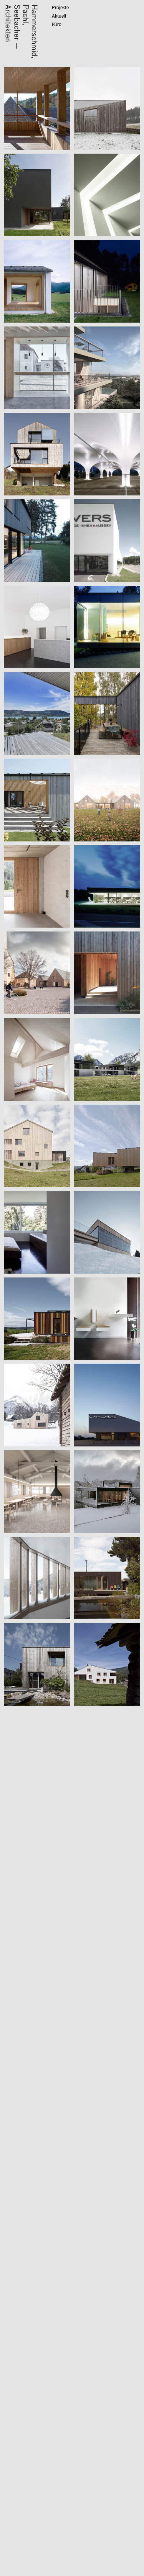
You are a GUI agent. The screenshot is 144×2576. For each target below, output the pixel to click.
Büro (57, 25)
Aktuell (59, 16)
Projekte (60, 8)
